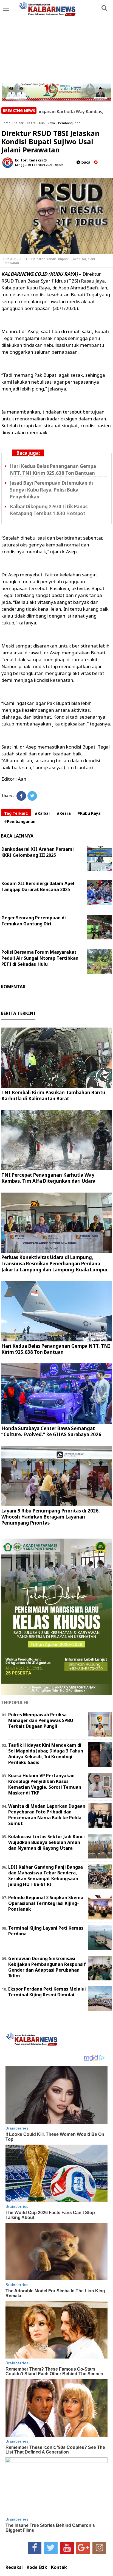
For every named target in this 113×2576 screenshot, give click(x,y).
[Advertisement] (56, 42)
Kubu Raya (47, 123)
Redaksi (14, 2567)
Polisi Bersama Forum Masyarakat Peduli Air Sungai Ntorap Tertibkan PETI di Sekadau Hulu (40, 958)
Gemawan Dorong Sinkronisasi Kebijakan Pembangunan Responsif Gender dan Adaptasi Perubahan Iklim (47, 1967)
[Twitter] (32, 796)
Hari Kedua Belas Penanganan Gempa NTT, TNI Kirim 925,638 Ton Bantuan (53, 470)
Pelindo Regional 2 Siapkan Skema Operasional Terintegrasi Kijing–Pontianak (46, 1903)
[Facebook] (21, 796)
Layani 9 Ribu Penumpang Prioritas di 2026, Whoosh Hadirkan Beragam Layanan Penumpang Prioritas (51, 1517)
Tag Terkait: (16, 813)
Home (6, 123)
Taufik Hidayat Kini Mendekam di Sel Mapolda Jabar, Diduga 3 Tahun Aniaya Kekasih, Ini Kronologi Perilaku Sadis (46, 1754)
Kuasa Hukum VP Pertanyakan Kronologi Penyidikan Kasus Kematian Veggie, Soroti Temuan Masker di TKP (45, 1784)
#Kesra (64, 813)
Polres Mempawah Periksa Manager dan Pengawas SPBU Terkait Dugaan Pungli (41, 1720)
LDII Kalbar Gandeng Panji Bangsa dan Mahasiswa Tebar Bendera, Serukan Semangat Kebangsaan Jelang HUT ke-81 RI (46, 1876)
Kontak (59, 2567)
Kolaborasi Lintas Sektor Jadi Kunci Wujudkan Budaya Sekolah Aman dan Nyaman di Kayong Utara (46, 1842)
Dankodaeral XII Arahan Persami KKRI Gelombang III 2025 (38, 852)
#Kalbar (43, 813)
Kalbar (19, 123)
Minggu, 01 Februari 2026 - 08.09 (39, 165)
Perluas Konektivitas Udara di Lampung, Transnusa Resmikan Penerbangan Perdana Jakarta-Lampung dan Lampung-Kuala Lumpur (55, 1263)
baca (85, 162)
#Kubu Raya (89, 813)
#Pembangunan (20, 821)
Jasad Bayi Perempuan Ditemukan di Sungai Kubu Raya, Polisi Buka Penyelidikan (51, 490)
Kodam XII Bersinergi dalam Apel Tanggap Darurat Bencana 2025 (38, 886)
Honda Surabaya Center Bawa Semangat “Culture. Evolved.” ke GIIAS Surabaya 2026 (51, 1431)
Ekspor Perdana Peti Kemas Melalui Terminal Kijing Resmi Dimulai (47, 1992)
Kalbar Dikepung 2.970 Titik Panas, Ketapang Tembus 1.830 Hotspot (49, 510)
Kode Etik (37, 2567)
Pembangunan (69, 123)
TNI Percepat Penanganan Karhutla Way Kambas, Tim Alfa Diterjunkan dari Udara (48, 1178)
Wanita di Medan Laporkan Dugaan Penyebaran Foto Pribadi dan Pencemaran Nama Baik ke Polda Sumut (47, 1815)
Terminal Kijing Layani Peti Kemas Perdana (46, 1931)
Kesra (31, 123)
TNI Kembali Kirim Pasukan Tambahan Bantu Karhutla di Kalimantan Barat (53, 1096)
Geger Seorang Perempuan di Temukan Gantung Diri (34, 921)
